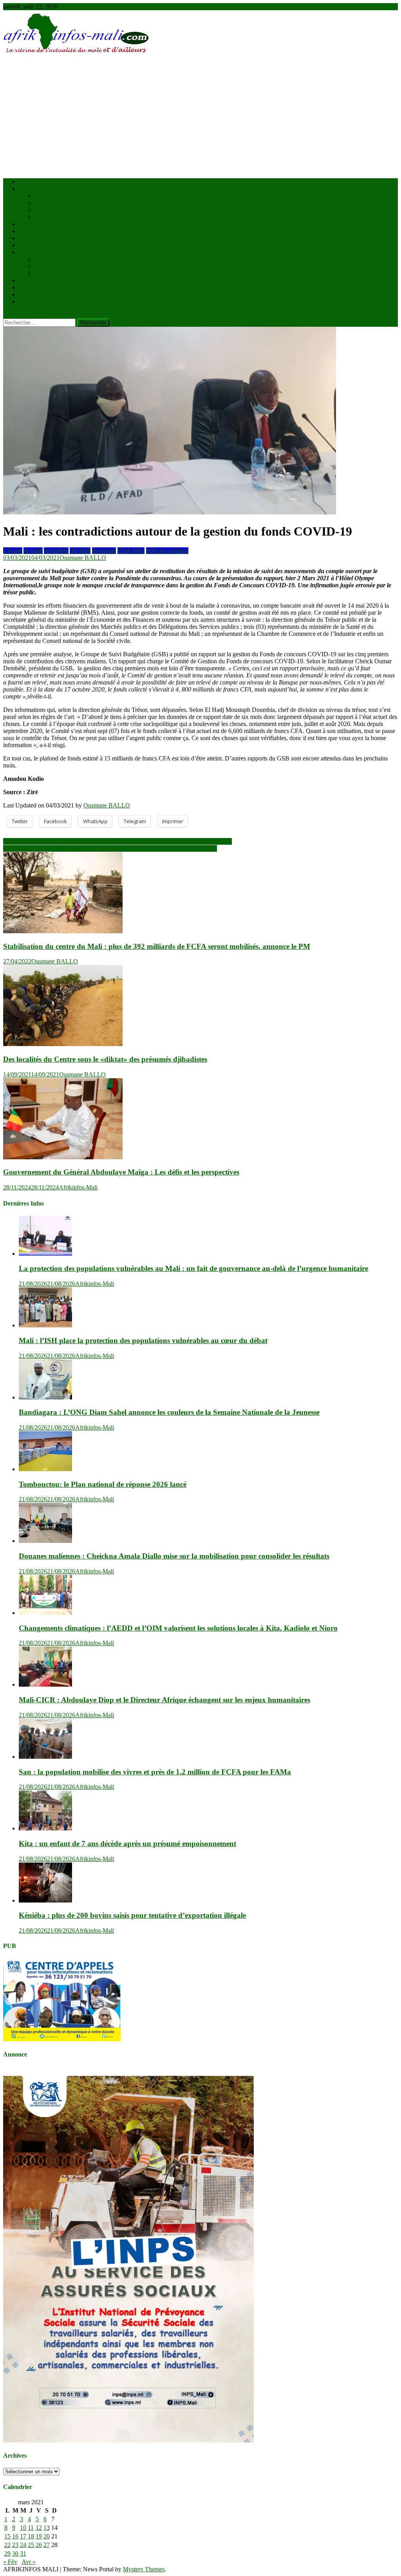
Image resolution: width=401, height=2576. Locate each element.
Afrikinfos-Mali (78, 1187)
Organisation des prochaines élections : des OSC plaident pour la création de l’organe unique (117, 841)
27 (47, 2545)
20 (47, 2536)
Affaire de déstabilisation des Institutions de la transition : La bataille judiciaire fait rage (110, 848)
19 (39, 2536)
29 (7, 2553)
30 (15, 2553)
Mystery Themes (144, 2569)
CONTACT (34, 301)
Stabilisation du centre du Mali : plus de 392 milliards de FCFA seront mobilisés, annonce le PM (157, 946)
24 (23, 2545)
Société (28, 252)
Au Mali (45, 203)
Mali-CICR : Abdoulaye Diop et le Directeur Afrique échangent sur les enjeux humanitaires (164, 1700)
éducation (46, 259)
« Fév (10, 2562)
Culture (44, 266)
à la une (44, 196)
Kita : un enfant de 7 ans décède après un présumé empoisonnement (127, 1844)
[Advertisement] (200, 117)
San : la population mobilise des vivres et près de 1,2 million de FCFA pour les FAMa (155, 1772)
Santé (26, 245)
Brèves (27, 224)
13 (47, 2528)
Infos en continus (167, 551)
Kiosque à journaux (43, 294)
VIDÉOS (31, 287)
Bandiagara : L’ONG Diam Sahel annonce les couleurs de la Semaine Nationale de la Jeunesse (169, 1412)
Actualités (31, 189)
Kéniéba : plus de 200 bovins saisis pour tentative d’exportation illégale (132, 1915)
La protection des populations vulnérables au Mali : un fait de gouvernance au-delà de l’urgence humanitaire (193, 1268)
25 (31, 2545)
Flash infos (131, 551)
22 (7, 2545)
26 (39, 2545)
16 (15, 2536)
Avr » (29, 2562)
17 (23, 2536)
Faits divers (49, 273)
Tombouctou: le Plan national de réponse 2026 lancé (103, 1484)
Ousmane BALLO (83, 558)
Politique (30, 238)
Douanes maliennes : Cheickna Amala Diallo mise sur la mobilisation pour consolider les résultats (174, 1556)
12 (39, 2528)
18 (31, 2536)
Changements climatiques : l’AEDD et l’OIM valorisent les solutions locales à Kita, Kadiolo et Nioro (178, 1628)
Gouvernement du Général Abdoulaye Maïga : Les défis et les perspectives (121, 1172)
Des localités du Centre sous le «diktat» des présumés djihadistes (105, 1059)
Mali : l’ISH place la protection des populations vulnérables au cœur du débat (143, 1340)
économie (31, 231)
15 (7, 2536)
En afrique (47, 210)
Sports (27, 280)
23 (15, 2545)
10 (23, 2528)
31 (23, 2553)
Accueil (28, 182)
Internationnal (51, 217)
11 (31, 2528)
